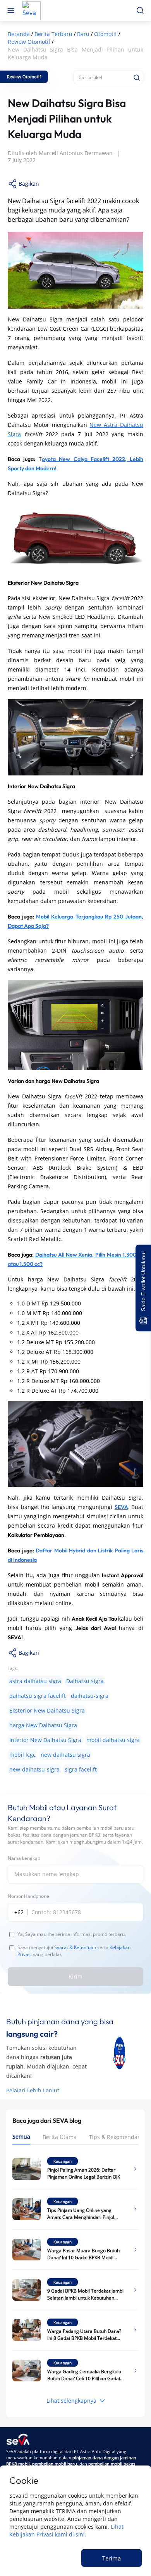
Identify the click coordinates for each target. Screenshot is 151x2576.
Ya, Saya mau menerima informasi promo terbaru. (72, 1934)
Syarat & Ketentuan (75, 1947)
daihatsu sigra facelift (38, 1696)
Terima (112, 2558)
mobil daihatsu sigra (113, 1740)
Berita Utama (60, 2137)
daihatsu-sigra (90, 1696)
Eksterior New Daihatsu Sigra (47, 1710)
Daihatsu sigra (85, 1681)
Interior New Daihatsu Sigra (45, 1740)
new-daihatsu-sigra (34, 1769)
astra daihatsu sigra (35, 1681)
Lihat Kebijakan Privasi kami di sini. (66, 2530)
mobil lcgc (22, 1755)
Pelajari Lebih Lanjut (33, 2090)
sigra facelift (81, 1769)
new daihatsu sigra (65, 1755)
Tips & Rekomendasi (115, 2137)
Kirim (75, 1976)
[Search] (137, 78)
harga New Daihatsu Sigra (43, 1725)
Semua (21, 2137)
